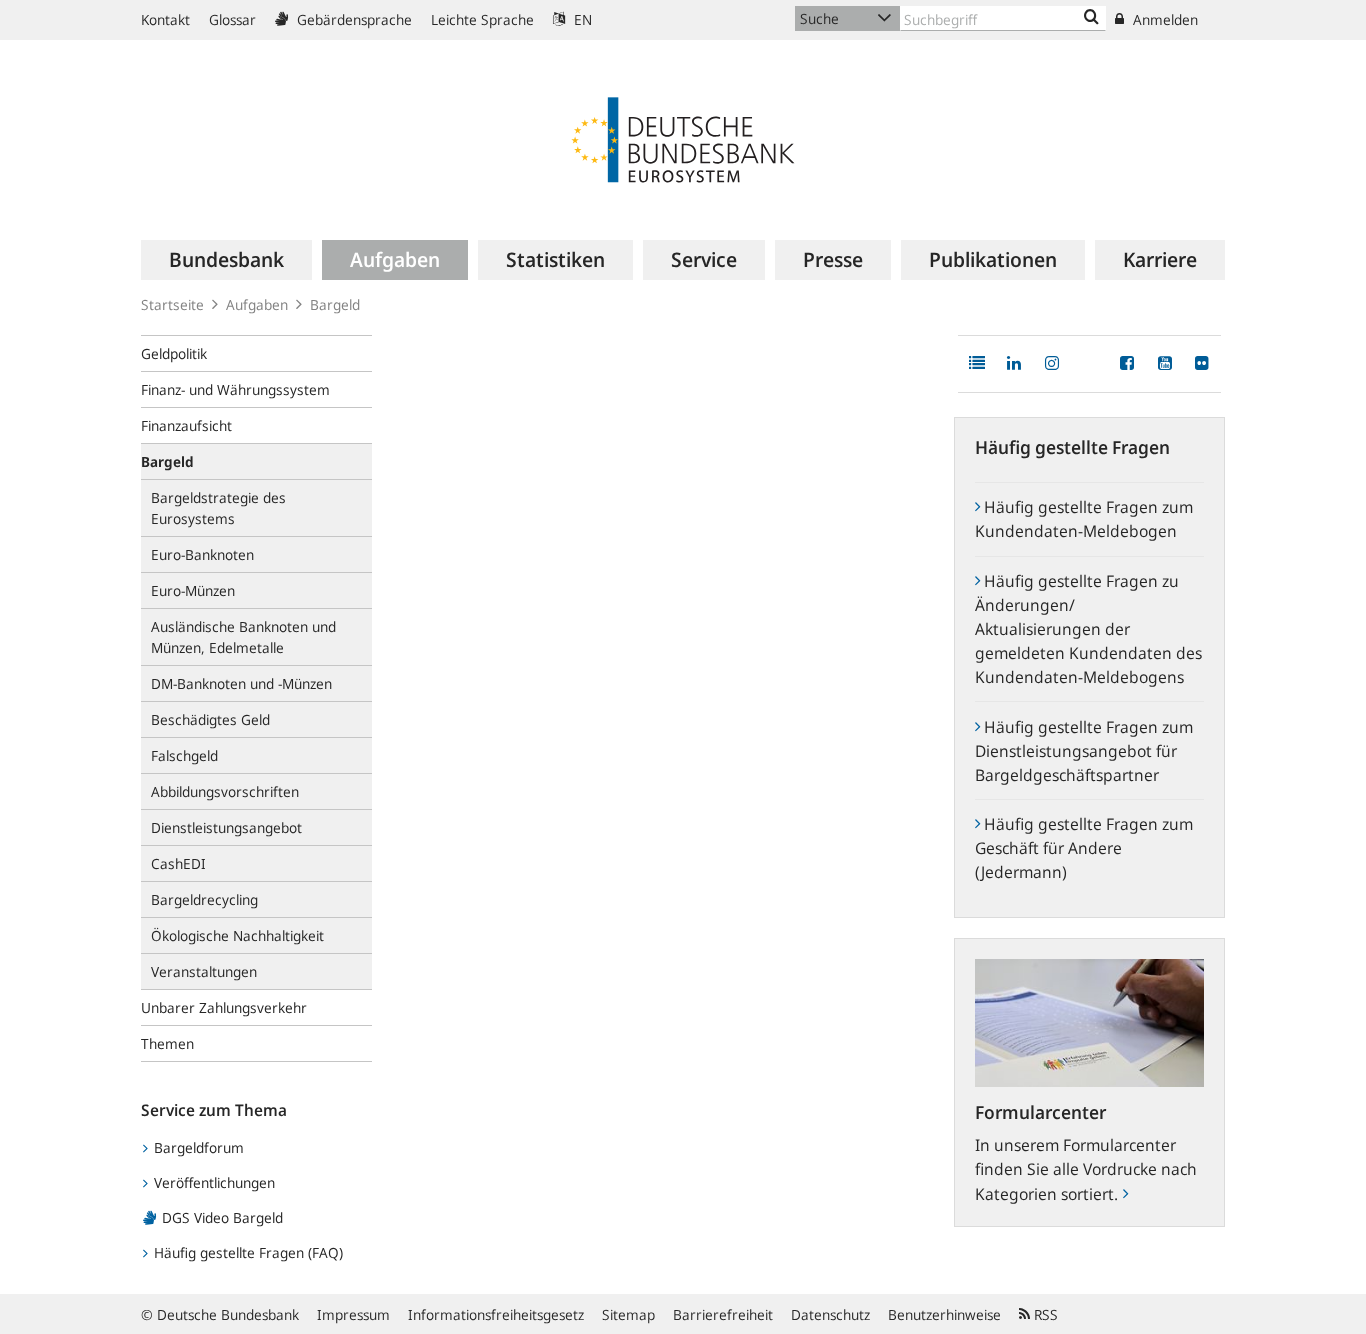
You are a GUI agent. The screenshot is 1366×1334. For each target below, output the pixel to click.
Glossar (232, 19)
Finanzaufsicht (186, 425)
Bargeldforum (197, 1147)
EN (581, 19)
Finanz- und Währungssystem (235, 389)
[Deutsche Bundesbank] (683, 138)
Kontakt (165, 19)
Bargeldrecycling (204, 899)
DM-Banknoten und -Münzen (241, 683)
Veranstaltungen (204, 971)
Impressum (353, 1314)
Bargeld (335, 304)
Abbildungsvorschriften (225, 791)
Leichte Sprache (482, 19)
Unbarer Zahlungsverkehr (224, 1007)
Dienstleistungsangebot (226, 827)
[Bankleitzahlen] (1091, 18)
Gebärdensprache (352, 19)
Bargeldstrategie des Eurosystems (218, 508)
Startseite (172, 304)
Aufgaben (257, 304)
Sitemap (628, 1314)
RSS (1044, 1314)
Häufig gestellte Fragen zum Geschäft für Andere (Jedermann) (1084, 848)
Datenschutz (830, 1314)
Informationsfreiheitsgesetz (496, 1314)
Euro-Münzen (193, 590)
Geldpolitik (174, 353)
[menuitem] (226, 260)
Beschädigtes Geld (210, 719)
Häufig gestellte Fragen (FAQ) (246, 1252)
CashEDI (178, 863)
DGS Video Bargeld (220, 1217)
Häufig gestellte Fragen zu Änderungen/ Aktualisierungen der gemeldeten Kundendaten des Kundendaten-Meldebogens (1088, 629)
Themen (167, 1043)
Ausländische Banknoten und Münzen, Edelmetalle (243, 637)
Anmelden (1163, 19)
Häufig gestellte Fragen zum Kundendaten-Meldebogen (1084, 519)
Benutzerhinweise (944, 1314)
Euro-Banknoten (202, 554)
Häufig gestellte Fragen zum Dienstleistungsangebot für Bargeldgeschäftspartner (1084, 751)
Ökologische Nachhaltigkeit (237, 935)
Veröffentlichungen (212, 1182)
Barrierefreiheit (723, 1314)
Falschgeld (184, 755)
